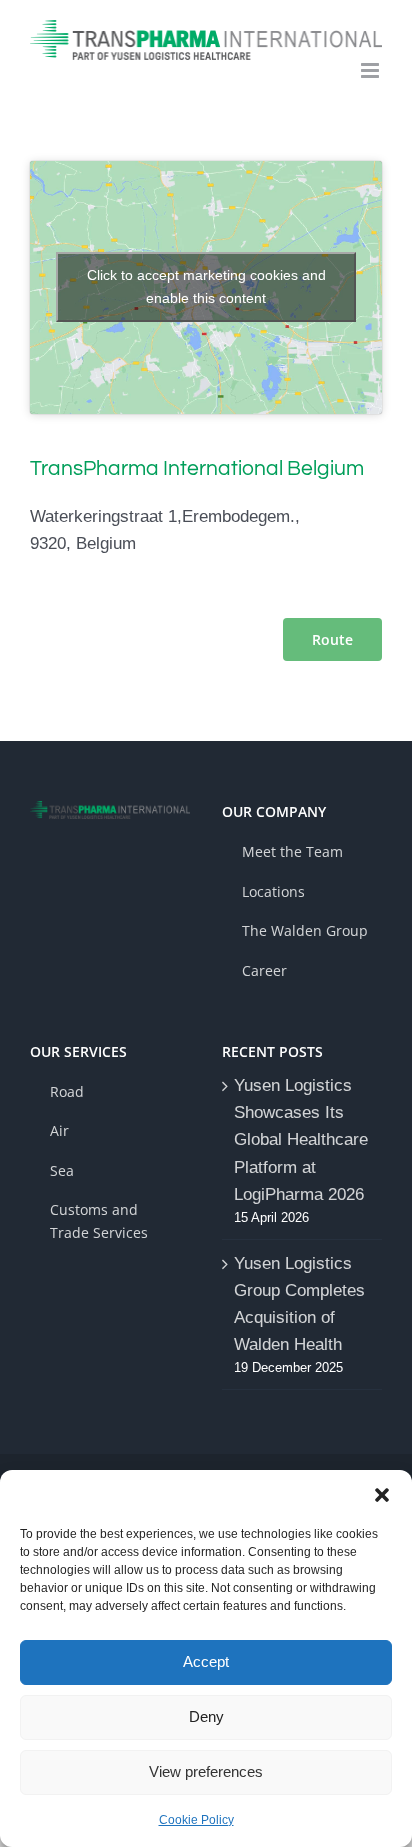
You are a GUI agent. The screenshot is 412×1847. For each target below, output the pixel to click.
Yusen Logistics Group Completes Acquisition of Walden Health (299, 1304)
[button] (382, 1495)
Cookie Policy (196, 1820)
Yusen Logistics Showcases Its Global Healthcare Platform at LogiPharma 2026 (301, 1140)
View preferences (206, 1771)
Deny (206, 1716)
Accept (206, 1661)
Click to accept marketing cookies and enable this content (206, 286)
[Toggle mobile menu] (371, 70)
